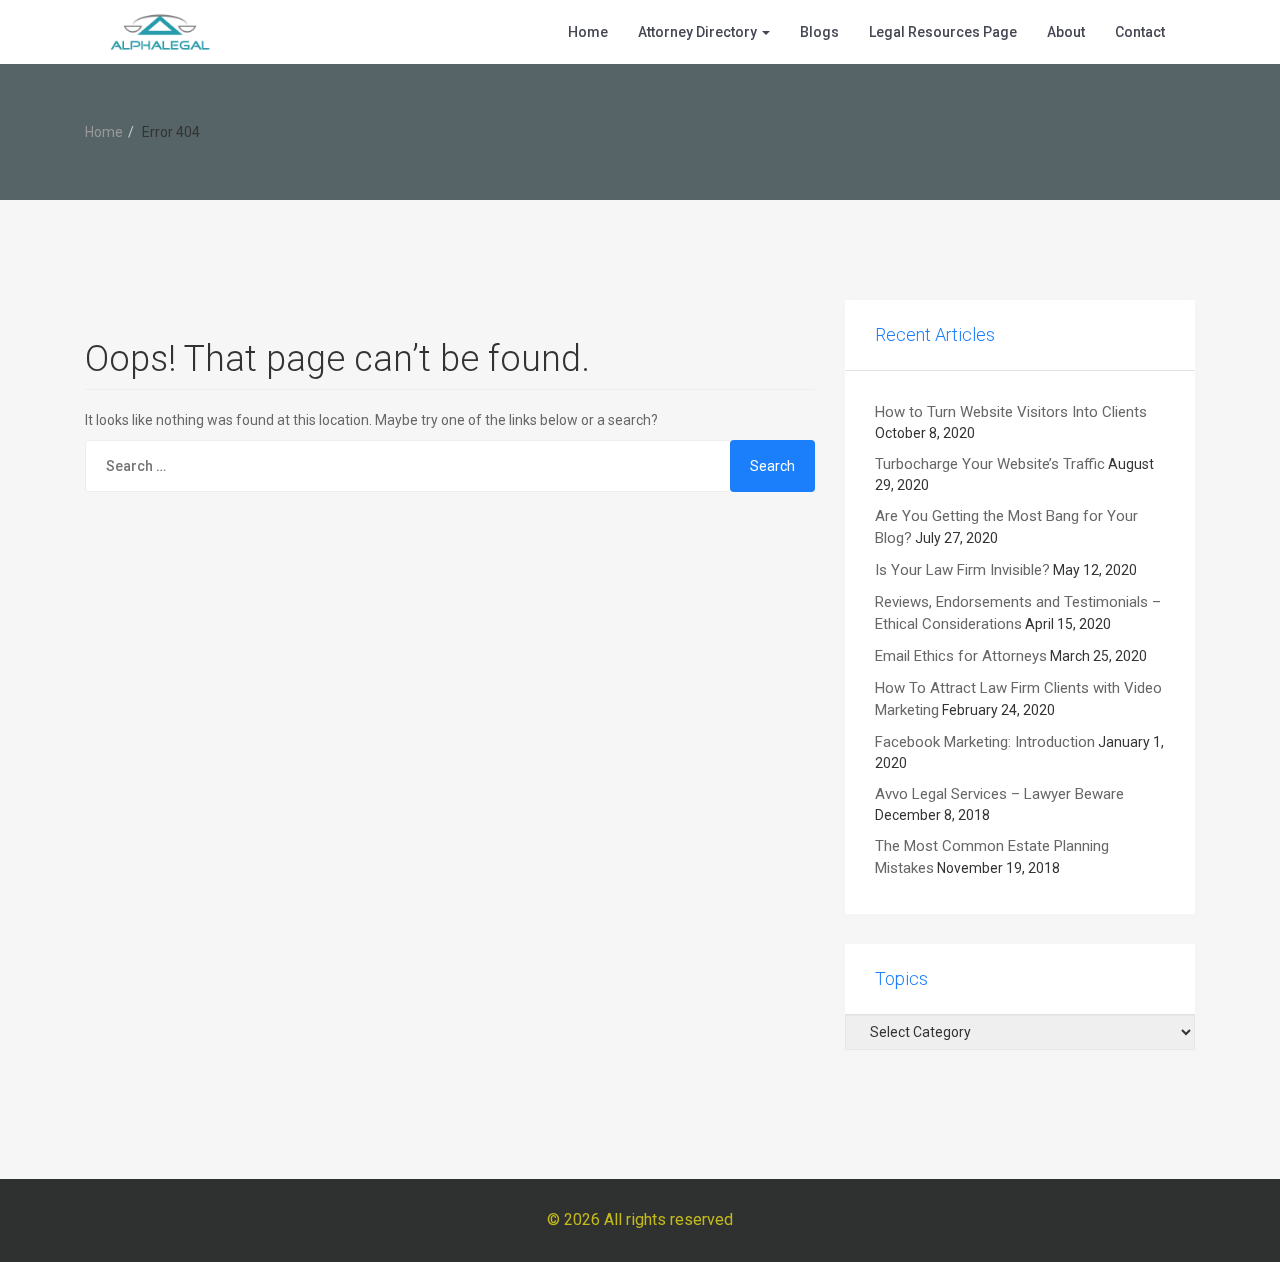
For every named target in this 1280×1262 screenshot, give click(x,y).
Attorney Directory (699, 32)
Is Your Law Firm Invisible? (962, 570)
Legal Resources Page (943, 32)
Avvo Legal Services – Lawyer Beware (999, 794)
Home (588, 32)
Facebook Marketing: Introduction (985, 742)
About (1066, 32)
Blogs (819, 32)
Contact (1140, 32)
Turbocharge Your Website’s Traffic (990, 464)
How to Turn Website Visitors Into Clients (1011, 412)
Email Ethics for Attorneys (961, 656)
